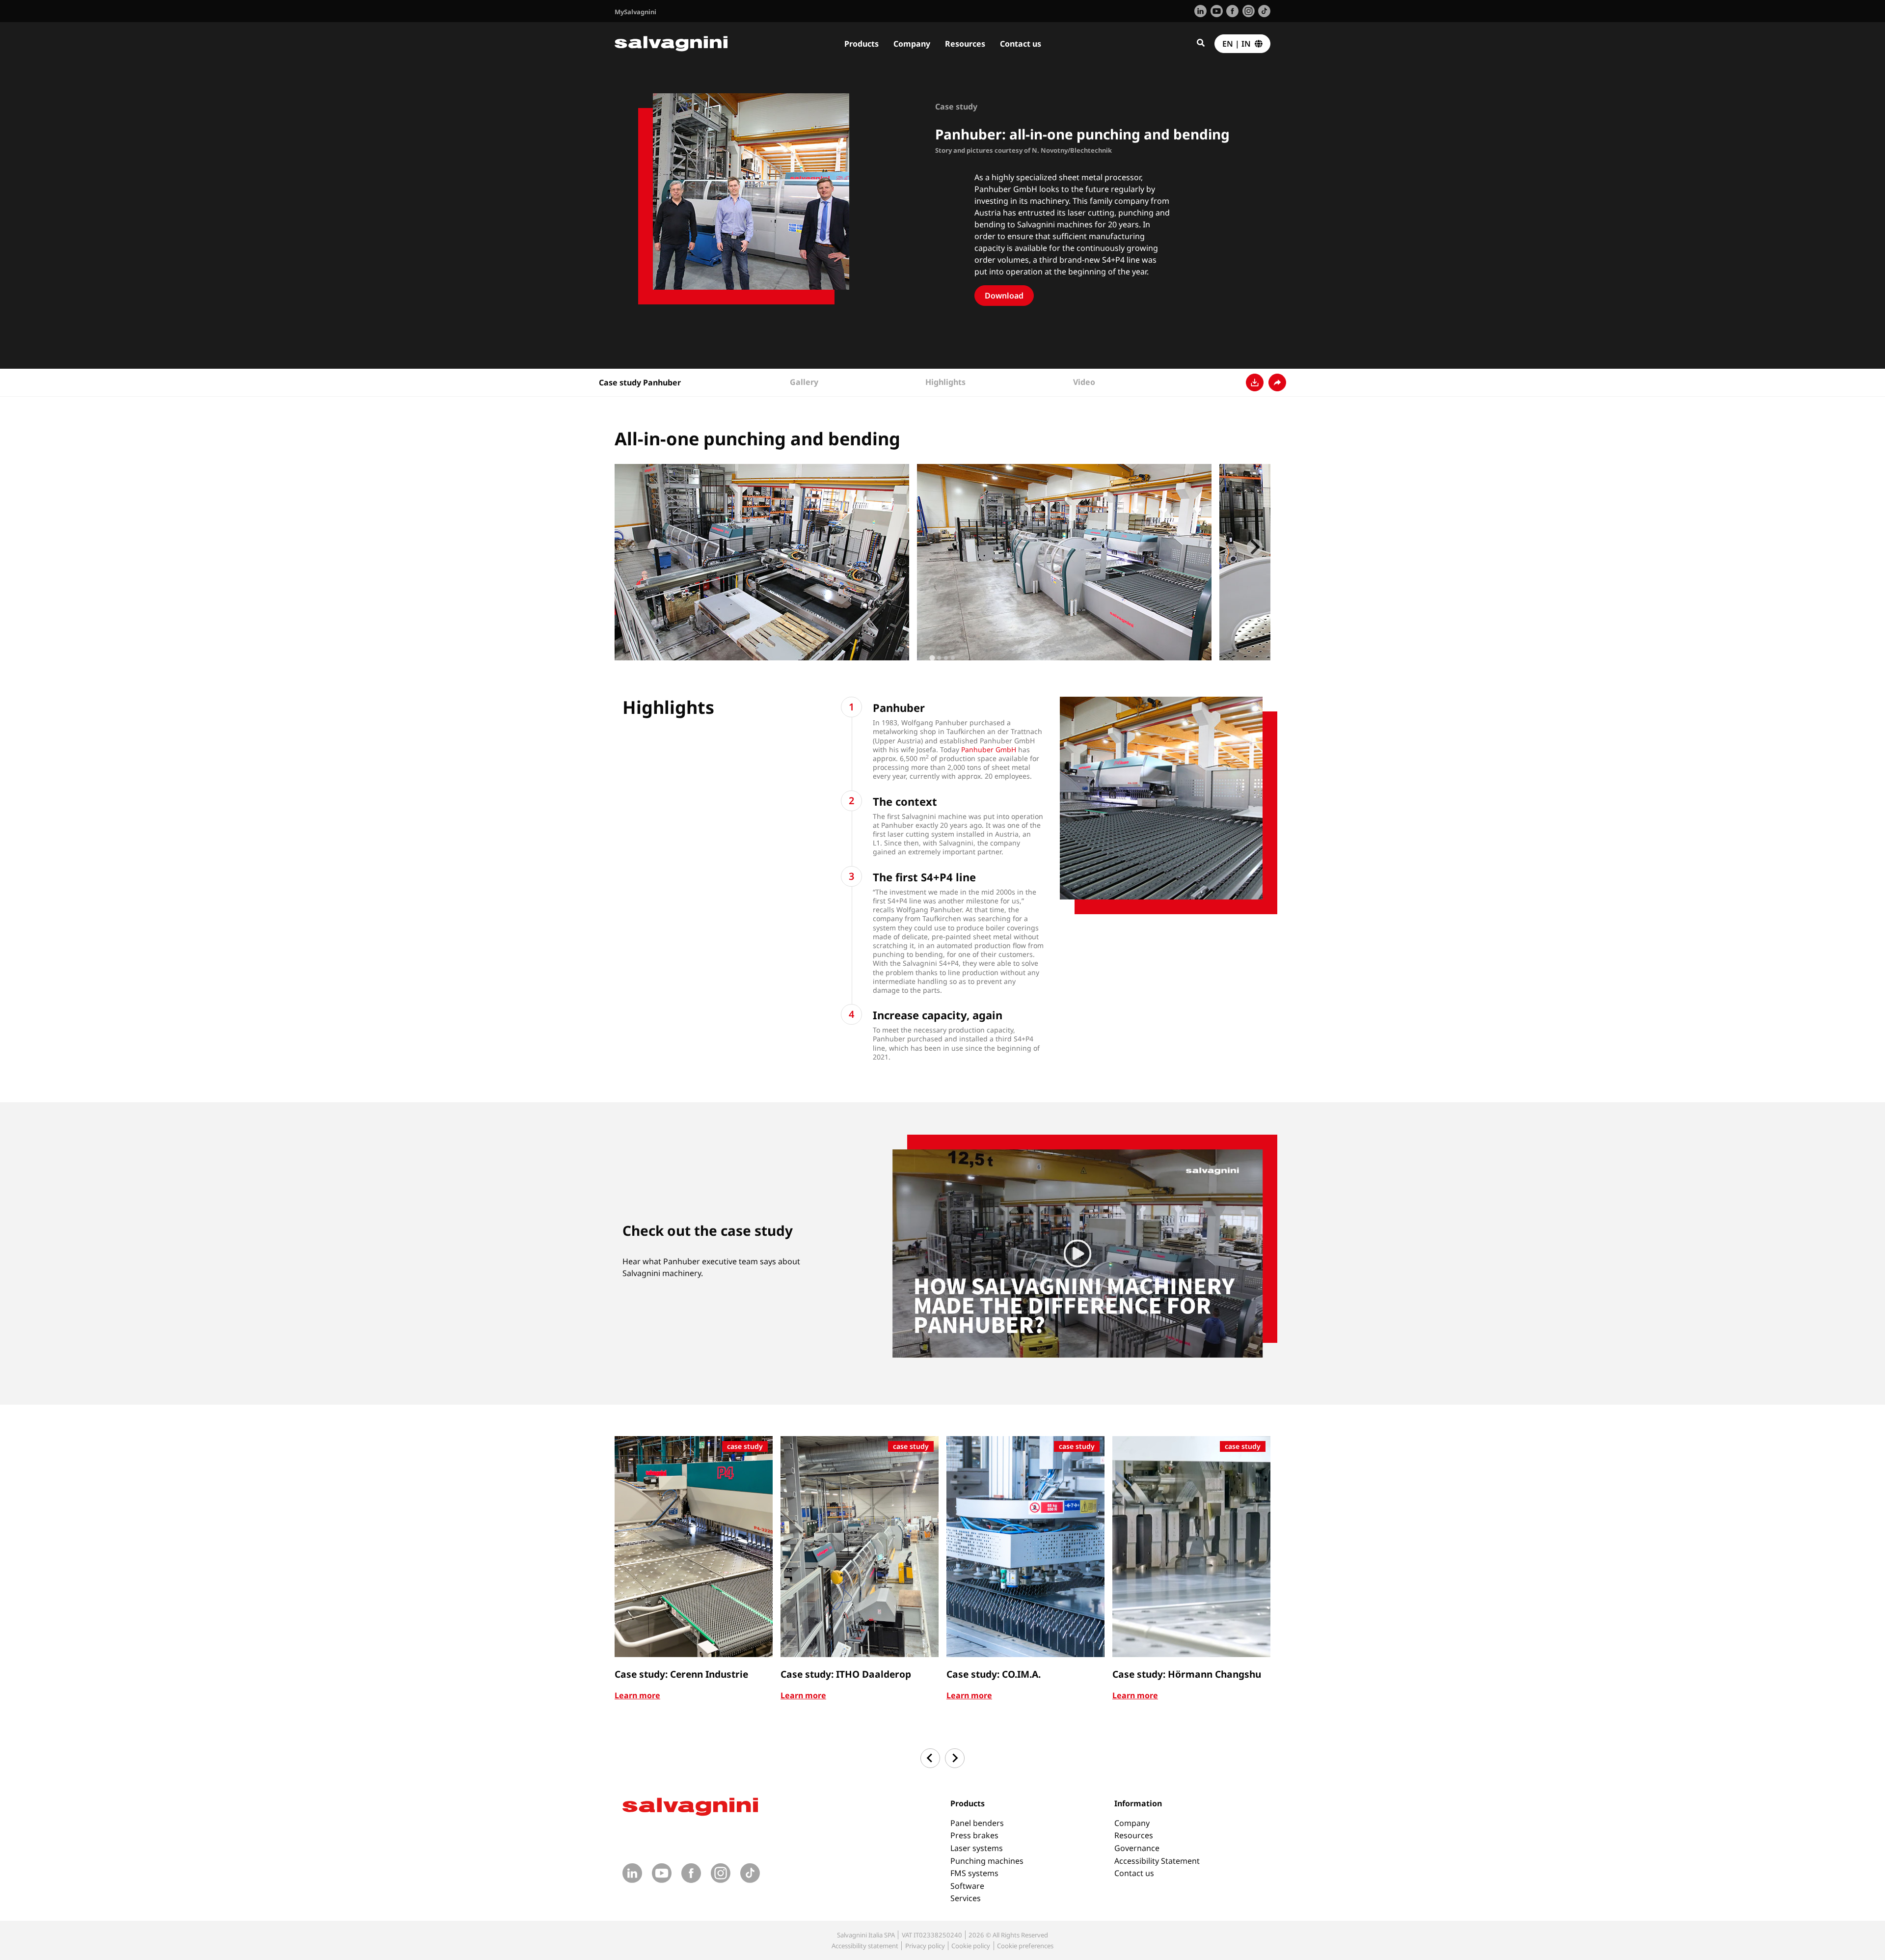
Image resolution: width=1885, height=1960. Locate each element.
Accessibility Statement (1157, 1861)
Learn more (637, 1695)
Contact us (1021, 44)
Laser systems (977, 1848)
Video (1084, 382)
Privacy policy (925, 1946)
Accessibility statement (865, 1946)
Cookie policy (971, 1946)
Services (966, 1898)
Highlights (945, 382)
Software (967, 1886)
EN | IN (1239, 44)
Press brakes (974, 1835)
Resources (965, 44)
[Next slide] (1255, 547)
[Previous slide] (630, 547)
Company (912, 44)
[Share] (1277, 382)
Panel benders (977, 1823)
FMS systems (974, 1873)
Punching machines (987, 1861)
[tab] (932, 658)
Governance (1137, 1848)
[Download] (1255, 382)
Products (862, 44)
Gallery (804, 382)
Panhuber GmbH (989, 749)
